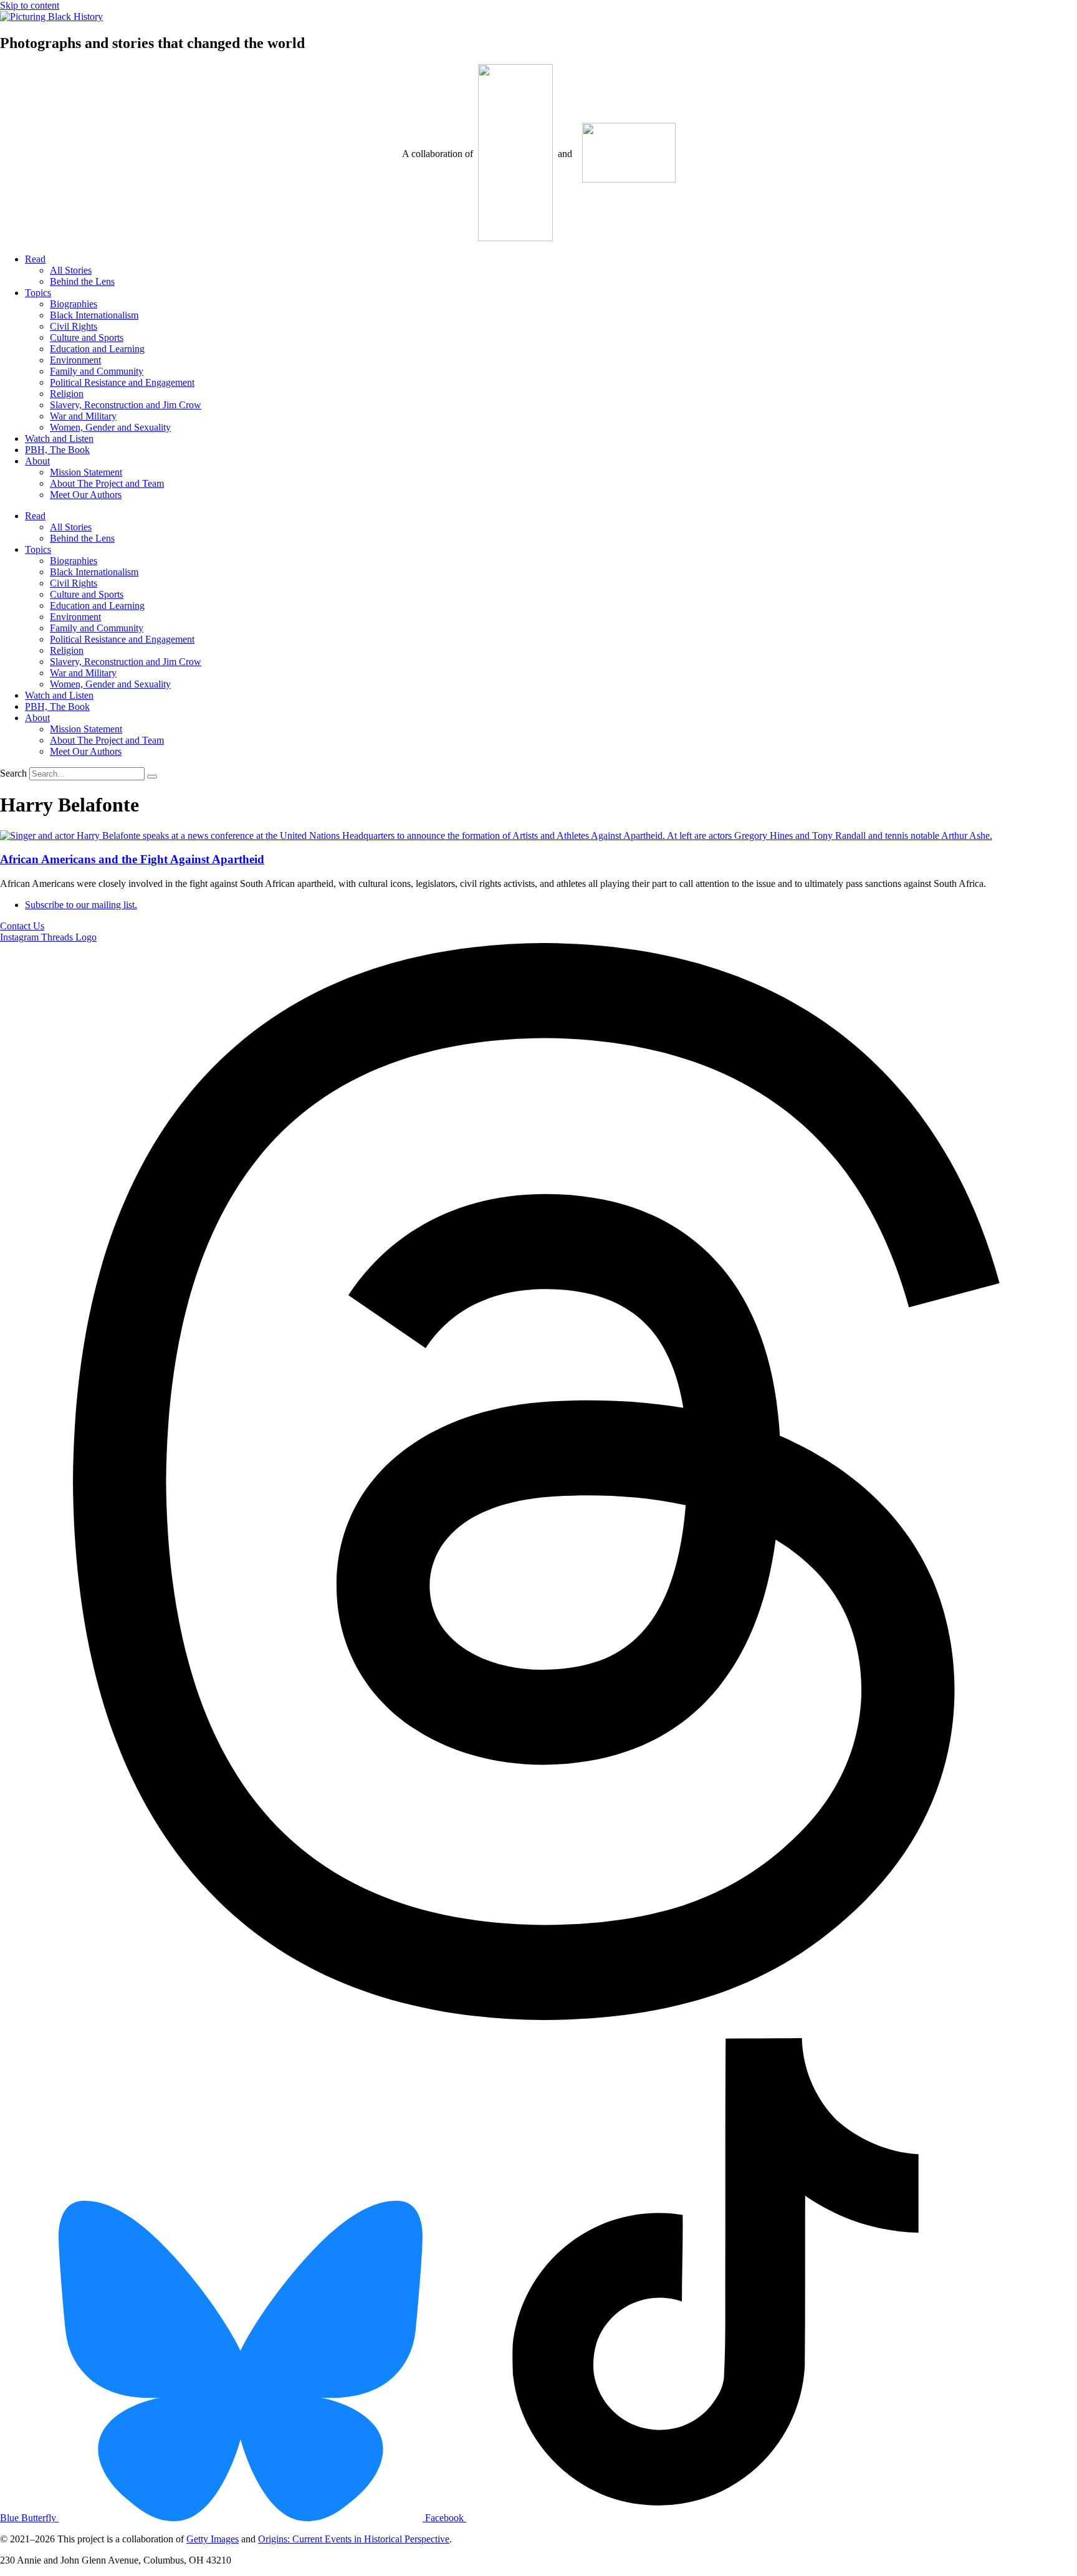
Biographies (74, 304)
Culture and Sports (87, 338)
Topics (38, 293)
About (37, 461)
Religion (67, 394)
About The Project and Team (107, 483)
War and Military (83, 416)
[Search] (152, 777)
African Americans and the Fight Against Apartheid (132, 859)
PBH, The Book (57, 450)
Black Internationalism (94, 315)
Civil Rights (74, 326)
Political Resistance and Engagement (122, 382)
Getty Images (213, 2539)
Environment (75, 360)
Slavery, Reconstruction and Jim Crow (126, 405)
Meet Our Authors (86, 495)
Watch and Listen (59, 438)
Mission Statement (86, 472)
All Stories (71, 270)
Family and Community (97, 371)
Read (35, 259)
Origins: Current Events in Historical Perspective (354, 2539)
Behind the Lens (82, 281)
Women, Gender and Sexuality (110, 427)
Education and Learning (97, 349)
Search (13, 773)
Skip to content (30, 5)
